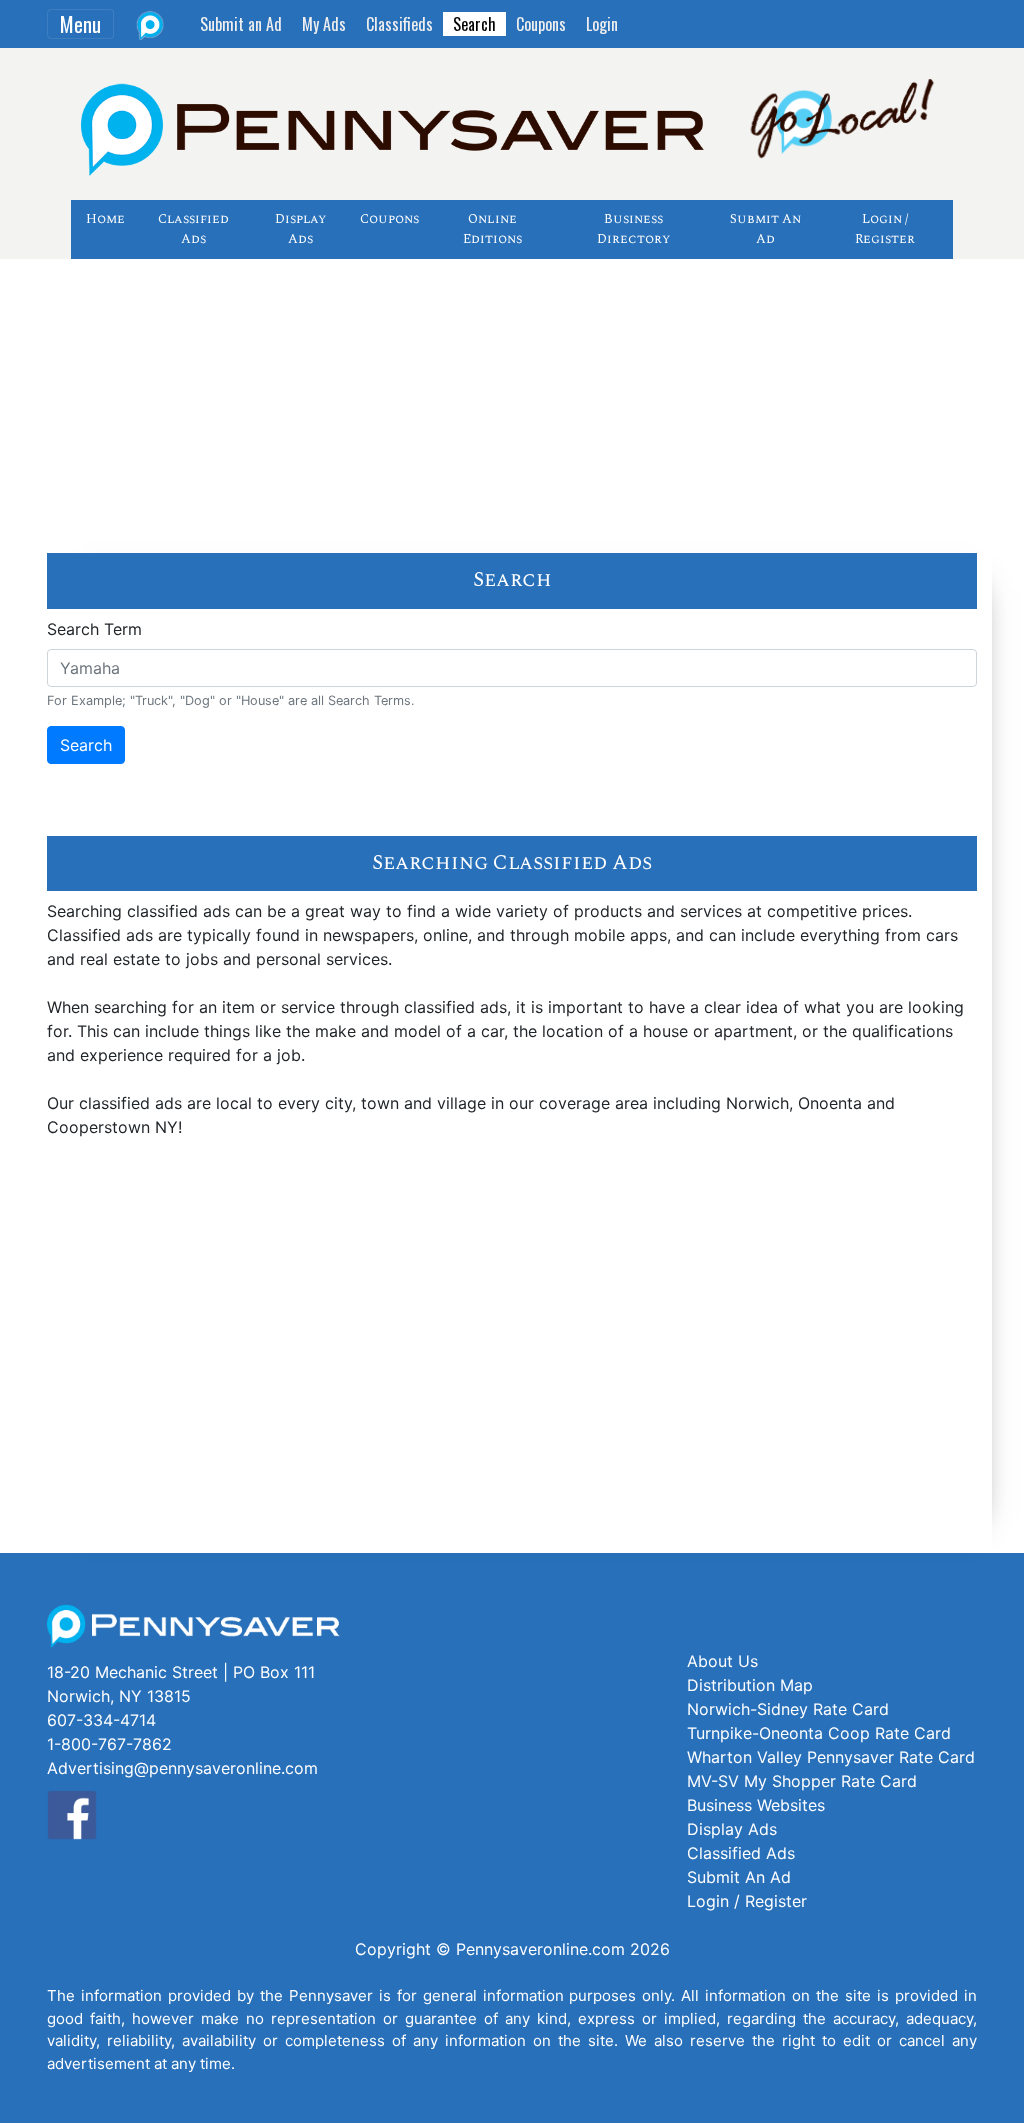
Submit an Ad (241, 24)
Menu (80, 24)
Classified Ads (193, 229)
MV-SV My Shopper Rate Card (802, 1781)
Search (474, 24)
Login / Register (885, 229)
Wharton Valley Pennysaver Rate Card (831, 1757)
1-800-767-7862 (109, 1744)
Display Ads (300, 229)
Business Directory (633, 229)
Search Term (94, 629)
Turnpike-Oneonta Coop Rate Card (819, 1733)
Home (105, 219)
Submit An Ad (765, 229)
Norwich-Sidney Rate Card (788, 1709)
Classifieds (399, 24)
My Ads (324, 24)
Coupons (541, 24)
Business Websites (756, 1805)
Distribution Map (750, 1685)
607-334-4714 (101, 1720)
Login (602, 24)
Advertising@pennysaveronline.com (182, 1768)
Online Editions (492, 229)
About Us (722, 1661)
